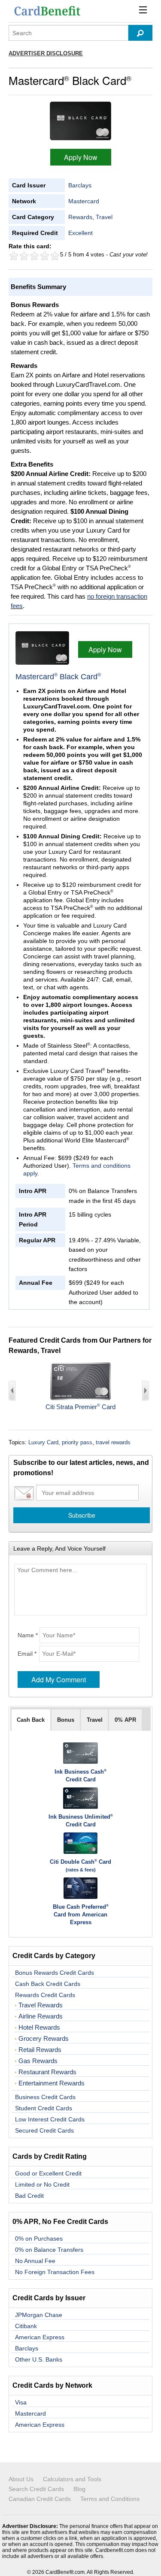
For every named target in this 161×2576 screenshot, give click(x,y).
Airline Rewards (41, 2016)
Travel (104, 217)
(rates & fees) (81, 1870)
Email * (27, 1654)
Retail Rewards (40, 2050)
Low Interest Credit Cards (50, 2119)
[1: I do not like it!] (14, 256)
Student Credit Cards (44, 2108)
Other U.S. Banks (39, 2359)
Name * (28, 1635)
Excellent (80, 233)
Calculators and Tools (72, 2479)
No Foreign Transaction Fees (55, 2272)
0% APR (125, 1720)
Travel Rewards (41, 2005)
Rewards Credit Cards (45, 1995)
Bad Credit (29, 2196)
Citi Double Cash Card (80, 1862)
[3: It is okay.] (34, 256)
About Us (21, 2479)
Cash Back (31, 1720)
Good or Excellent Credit (48, 2173)
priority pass (77, 1442)
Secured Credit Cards (44, 2130)
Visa (21, 2402)
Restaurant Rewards (47, 2072)
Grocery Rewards (44, 2039)
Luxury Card (43, 1442)
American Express (40, 2337)
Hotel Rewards (39, 2028)
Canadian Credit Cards (40, 2499)
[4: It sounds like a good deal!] (45, 256)
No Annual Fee (35, 2261)
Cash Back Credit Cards (48, 1984)
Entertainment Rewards (52, 2083)
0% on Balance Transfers (49, 2250)
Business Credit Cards (45, 2097)
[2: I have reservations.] (24, 256)
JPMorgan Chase (39, 2315)
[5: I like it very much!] (55, 256)
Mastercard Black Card (58, 677)
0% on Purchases (39, 2239)
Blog (79, 2489)
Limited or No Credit (42, 2184)
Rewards (80, 217)
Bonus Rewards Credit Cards (55, 1973)
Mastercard (84, 201)
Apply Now (81, 157)
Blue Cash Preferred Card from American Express (81, 1915)
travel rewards (113, 1442)
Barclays (80, 185)
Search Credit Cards (36, 2489)
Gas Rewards (38, 2061)
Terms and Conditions (110, 2499)
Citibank (26, 2326)
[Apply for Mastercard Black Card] (80, 120)
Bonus (66, 1720)
